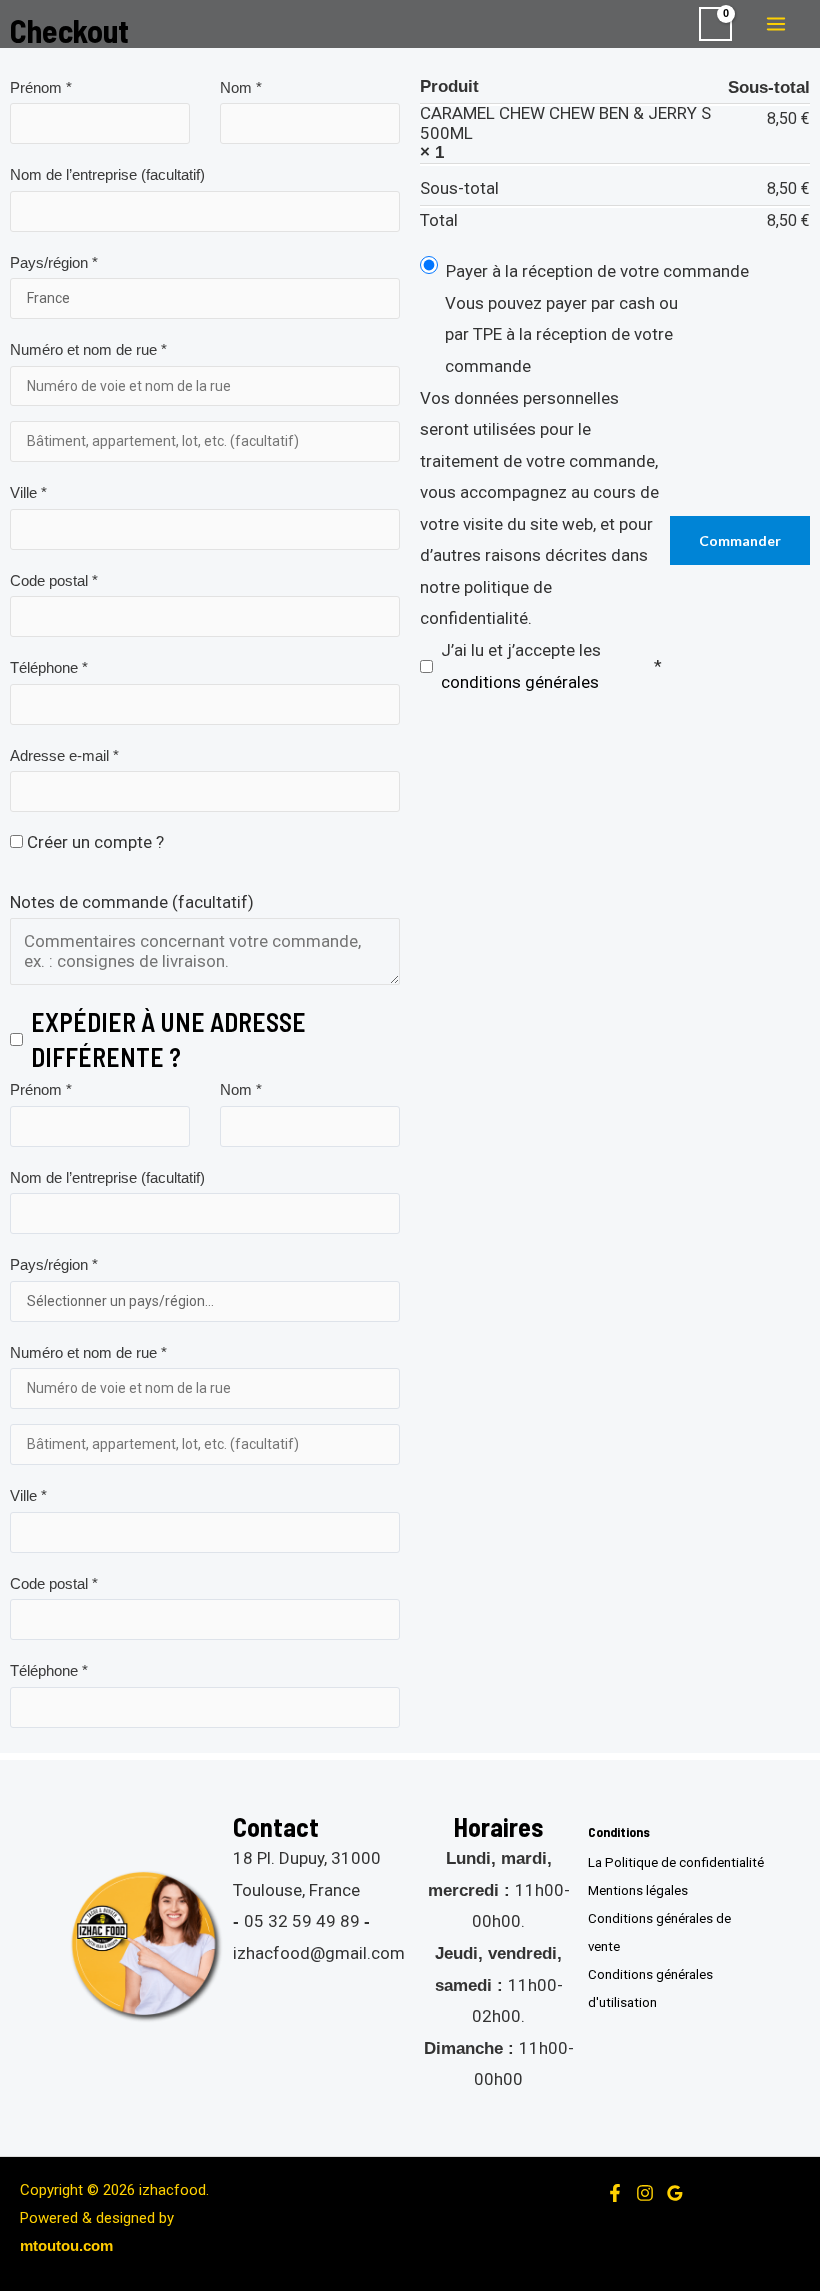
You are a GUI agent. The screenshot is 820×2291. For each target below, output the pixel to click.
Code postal (54, 580)
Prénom (41, 87)
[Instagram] (645, 2193)
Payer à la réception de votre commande (597, 271)
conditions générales (520, 682)
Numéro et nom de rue (88, 349)
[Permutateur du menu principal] (776, 24)
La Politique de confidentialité (676, 1862)
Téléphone (49, 667)
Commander (740, 540)
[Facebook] (615, 2193)
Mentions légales (638, 1890)
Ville (28, 492)
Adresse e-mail (64, 755)
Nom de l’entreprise (107, 174)
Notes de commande (132, 902)
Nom (241, 87)
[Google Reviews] (675, 2193)
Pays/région (54, 262)
